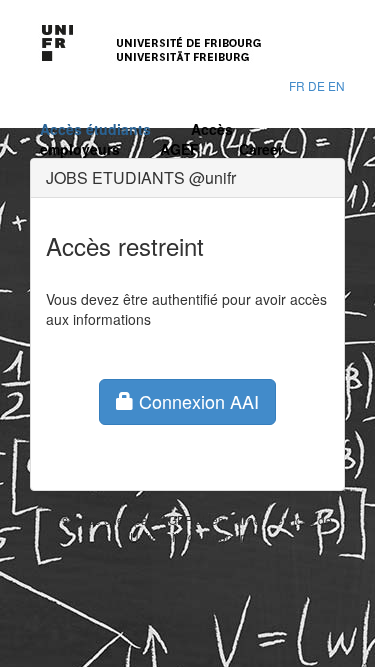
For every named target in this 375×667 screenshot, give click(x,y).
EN (336, 85)
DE (316, 85)
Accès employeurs (136, 139)
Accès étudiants (95, 129)
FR (297, 85)
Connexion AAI (196, 401)
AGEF (179, 149)
